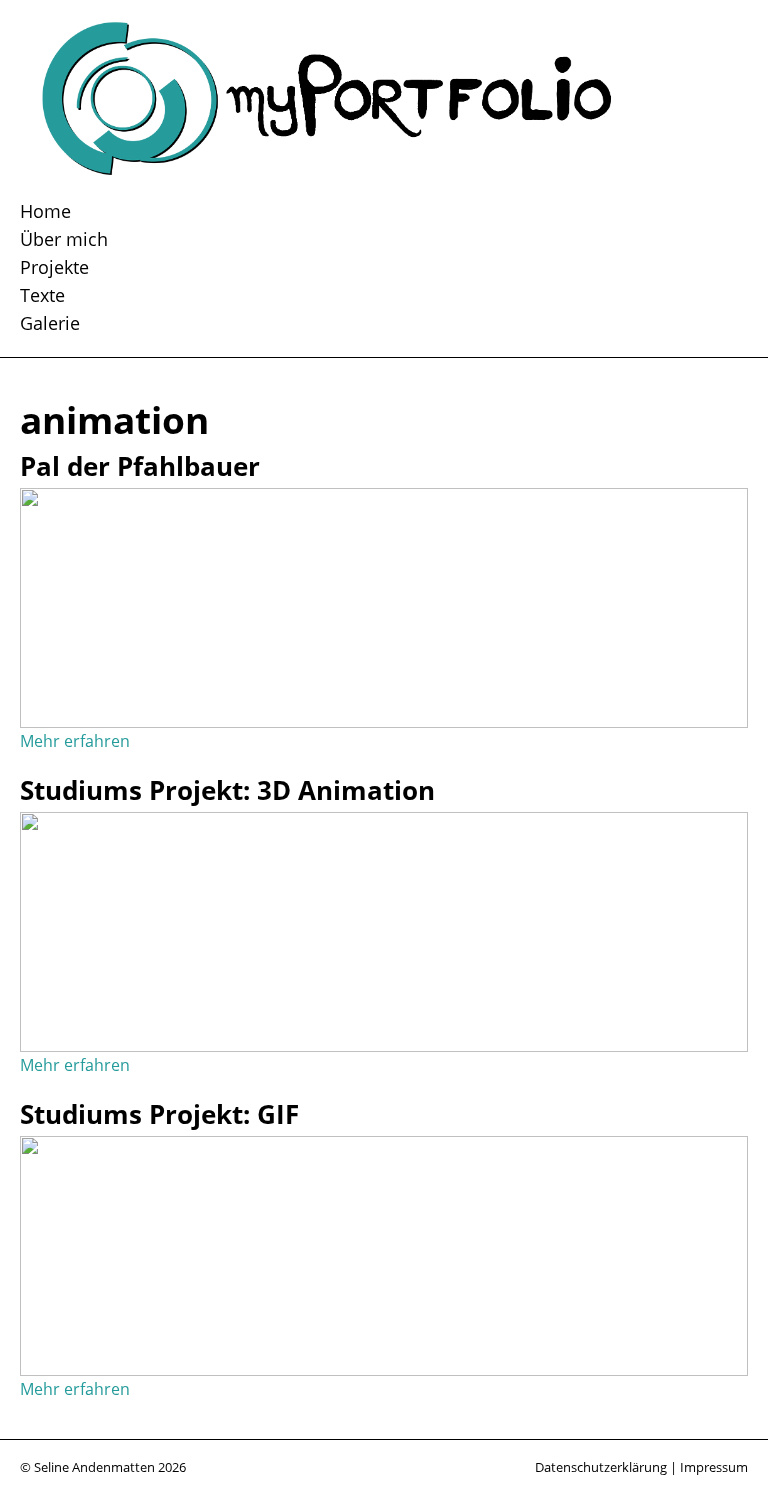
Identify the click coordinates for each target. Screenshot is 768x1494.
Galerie (50, 322)
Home (45, 210)
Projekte (54, 266)
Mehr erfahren (75, 741)
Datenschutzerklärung (601, 1467)
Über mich (64, 238)
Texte (42, 294)
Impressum (714, 1467)
